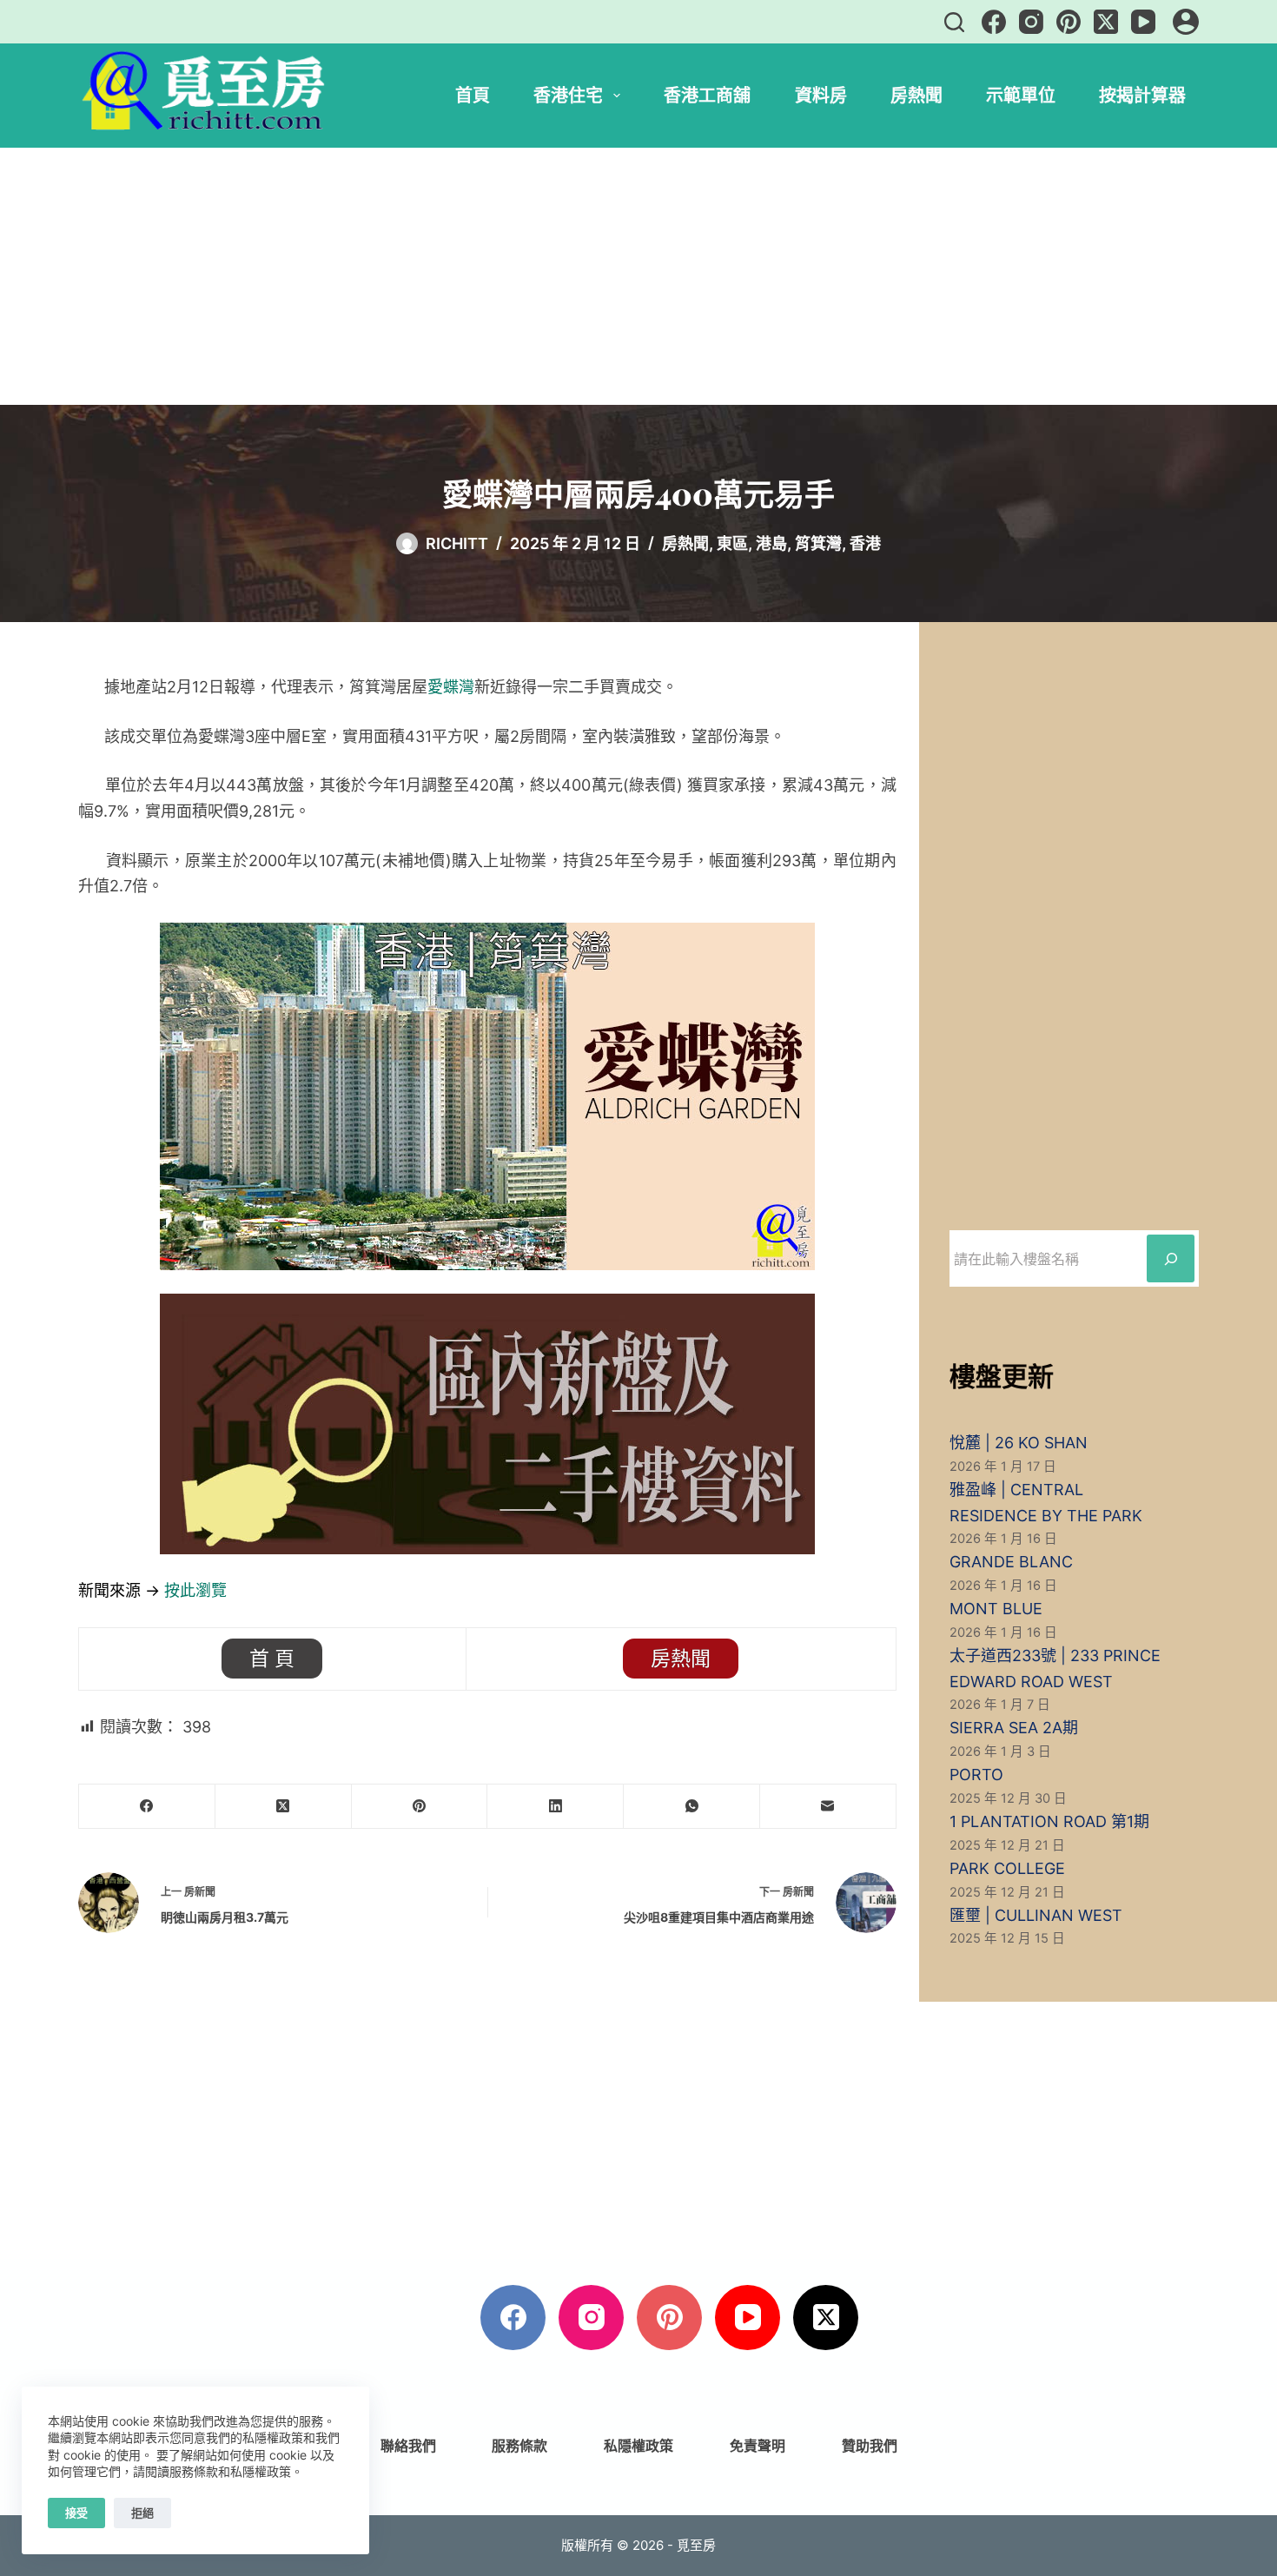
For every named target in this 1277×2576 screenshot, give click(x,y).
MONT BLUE (996, 1609)
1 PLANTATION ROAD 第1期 (1049, 1821)
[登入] (1186, 22)
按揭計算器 (1142, 95)
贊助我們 (870, 2446)
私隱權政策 (638, 2446)
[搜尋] (954, 22)
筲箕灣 (818, 543)
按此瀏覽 (195, 1590)
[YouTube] (1143, 22)
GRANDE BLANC (1011, 1562)
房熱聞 (916, 95)
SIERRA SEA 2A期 (1014, 1728)
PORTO (976, 1775)
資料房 (821, 95)
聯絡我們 (408, 2446)
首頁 (473, 95)
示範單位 (1021, 95)
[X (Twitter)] (1106, 22)
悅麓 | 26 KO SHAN (1019, 1443)
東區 (732, 543)
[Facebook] (994, 22)
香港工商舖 (707, 95)
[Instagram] (1031, 22)
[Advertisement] (638, 276)
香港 (865, 543)
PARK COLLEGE (1007, 1868)
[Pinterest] (1069, 22)
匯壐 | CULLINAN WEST (1036, 1915)
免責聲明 (758, 2446)
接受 (76, 2513)
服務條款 (519, 2446)
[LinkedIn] (556, 1807)
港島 (771, 543)
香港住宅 (568, 95)
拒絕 (142, 2513)
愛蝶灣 (451, 687)
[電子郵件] (828, 1807)
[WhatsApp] (692, 1807)
